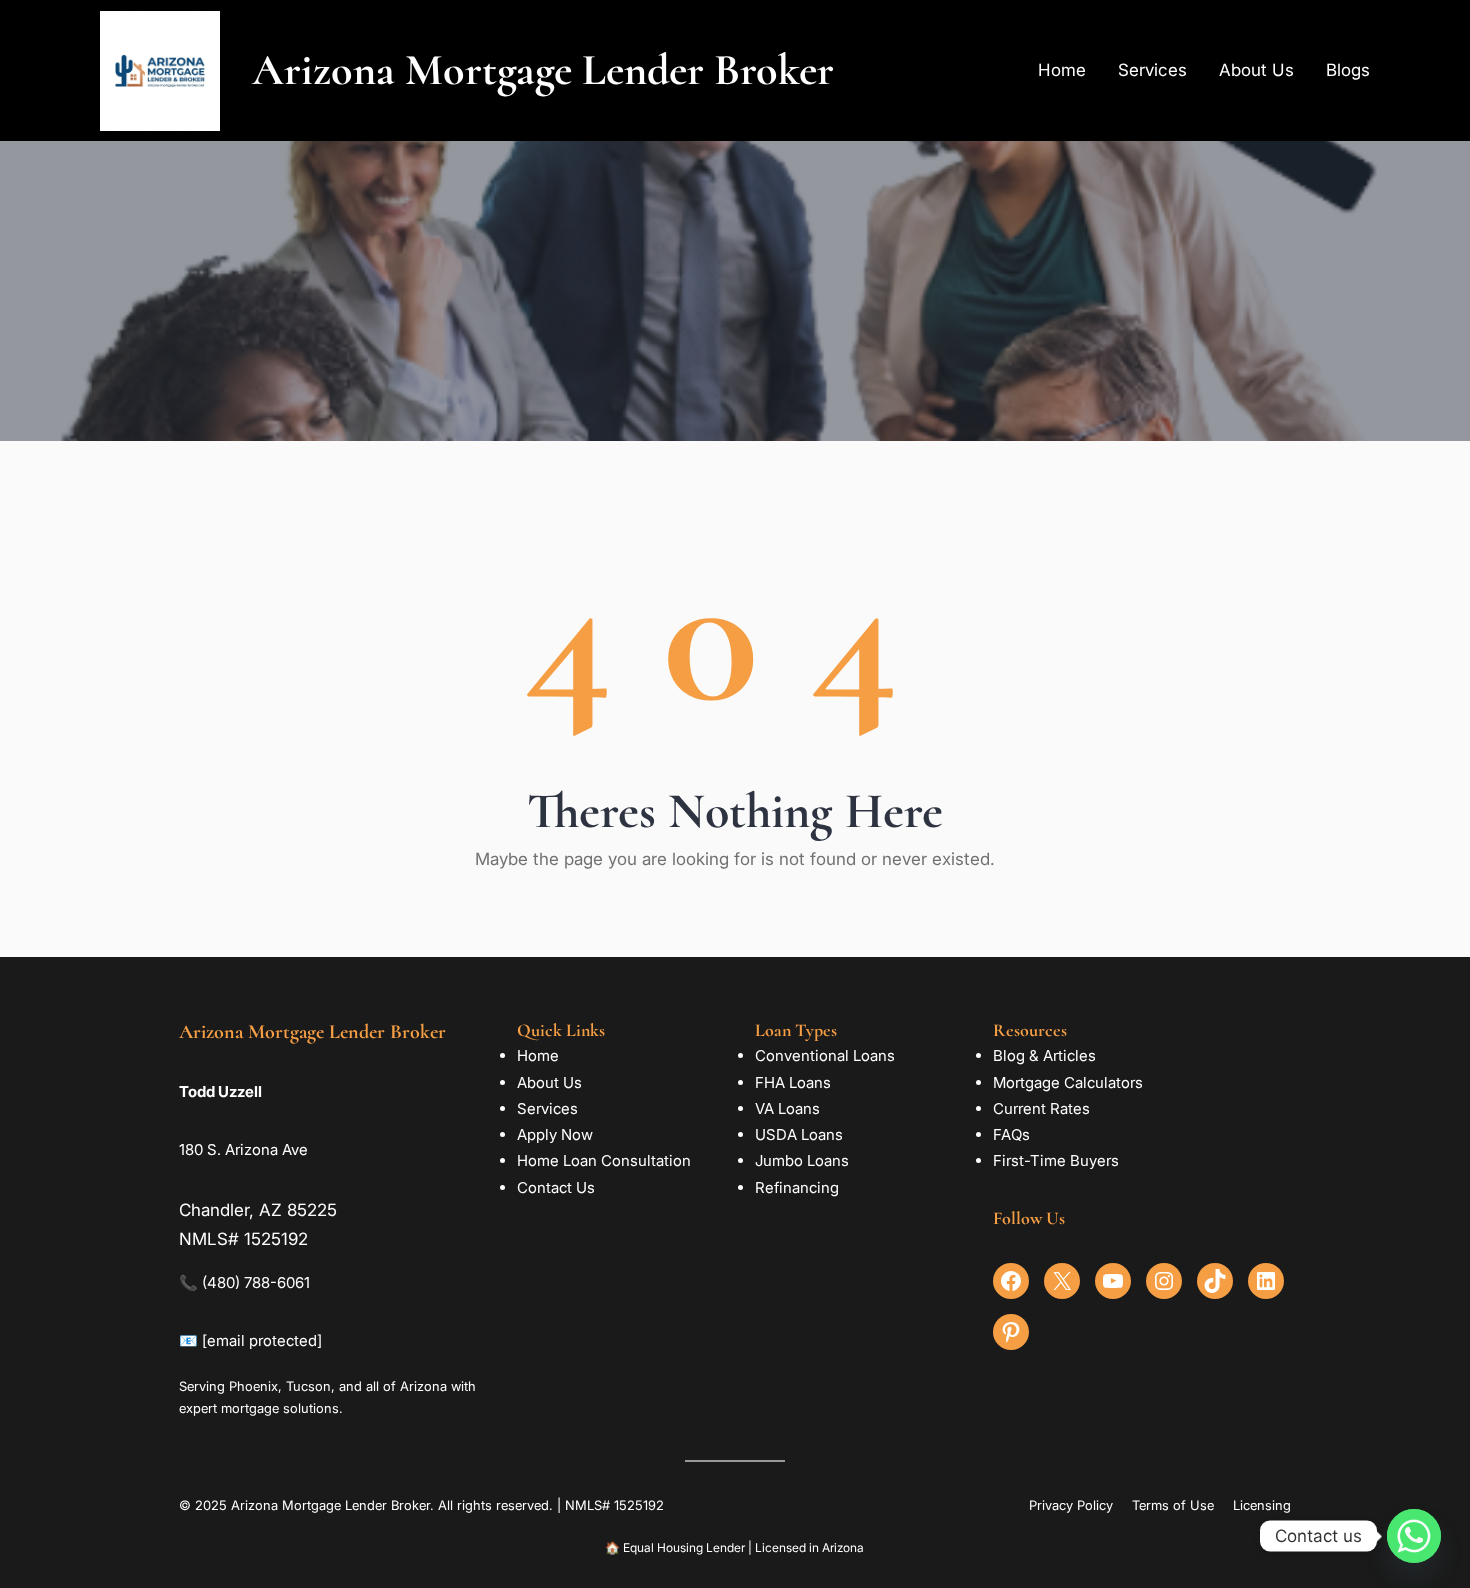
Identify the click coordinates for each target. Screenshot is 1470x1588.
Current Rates (1041, 1108)
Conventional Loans (825, 1055)
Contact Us (556, 1187)
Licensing (1262, 1505)
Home (538, 1055)
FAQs (1011, 1134)
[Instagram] (1164, 1281)
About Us (549, 1082)
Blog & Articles (1044, 1055)
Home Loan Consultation (604, 1160)
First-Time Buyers (1056, 1160)
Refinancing (797, 1187)
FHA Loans (793, 1082)
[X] (1062, 1281)
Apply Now (555, 1134)
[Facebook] (1011, 1281)
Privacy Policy (1071, 1505)
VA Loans (787, 1108)
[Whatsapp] (1414, 1536)
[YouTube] (1113, 1281)
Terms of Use (1173, 1505)
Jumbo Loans (802, 1160)
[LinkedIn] (1266, 1281)
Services (547, 1108)
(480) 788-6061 (256, 1282)
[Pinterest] (1011, 1332)
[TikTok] (1215, 1281)
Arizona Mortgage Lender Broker (543, 70)
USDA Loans (799, 1134)
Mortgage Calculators (1068, 1082)
